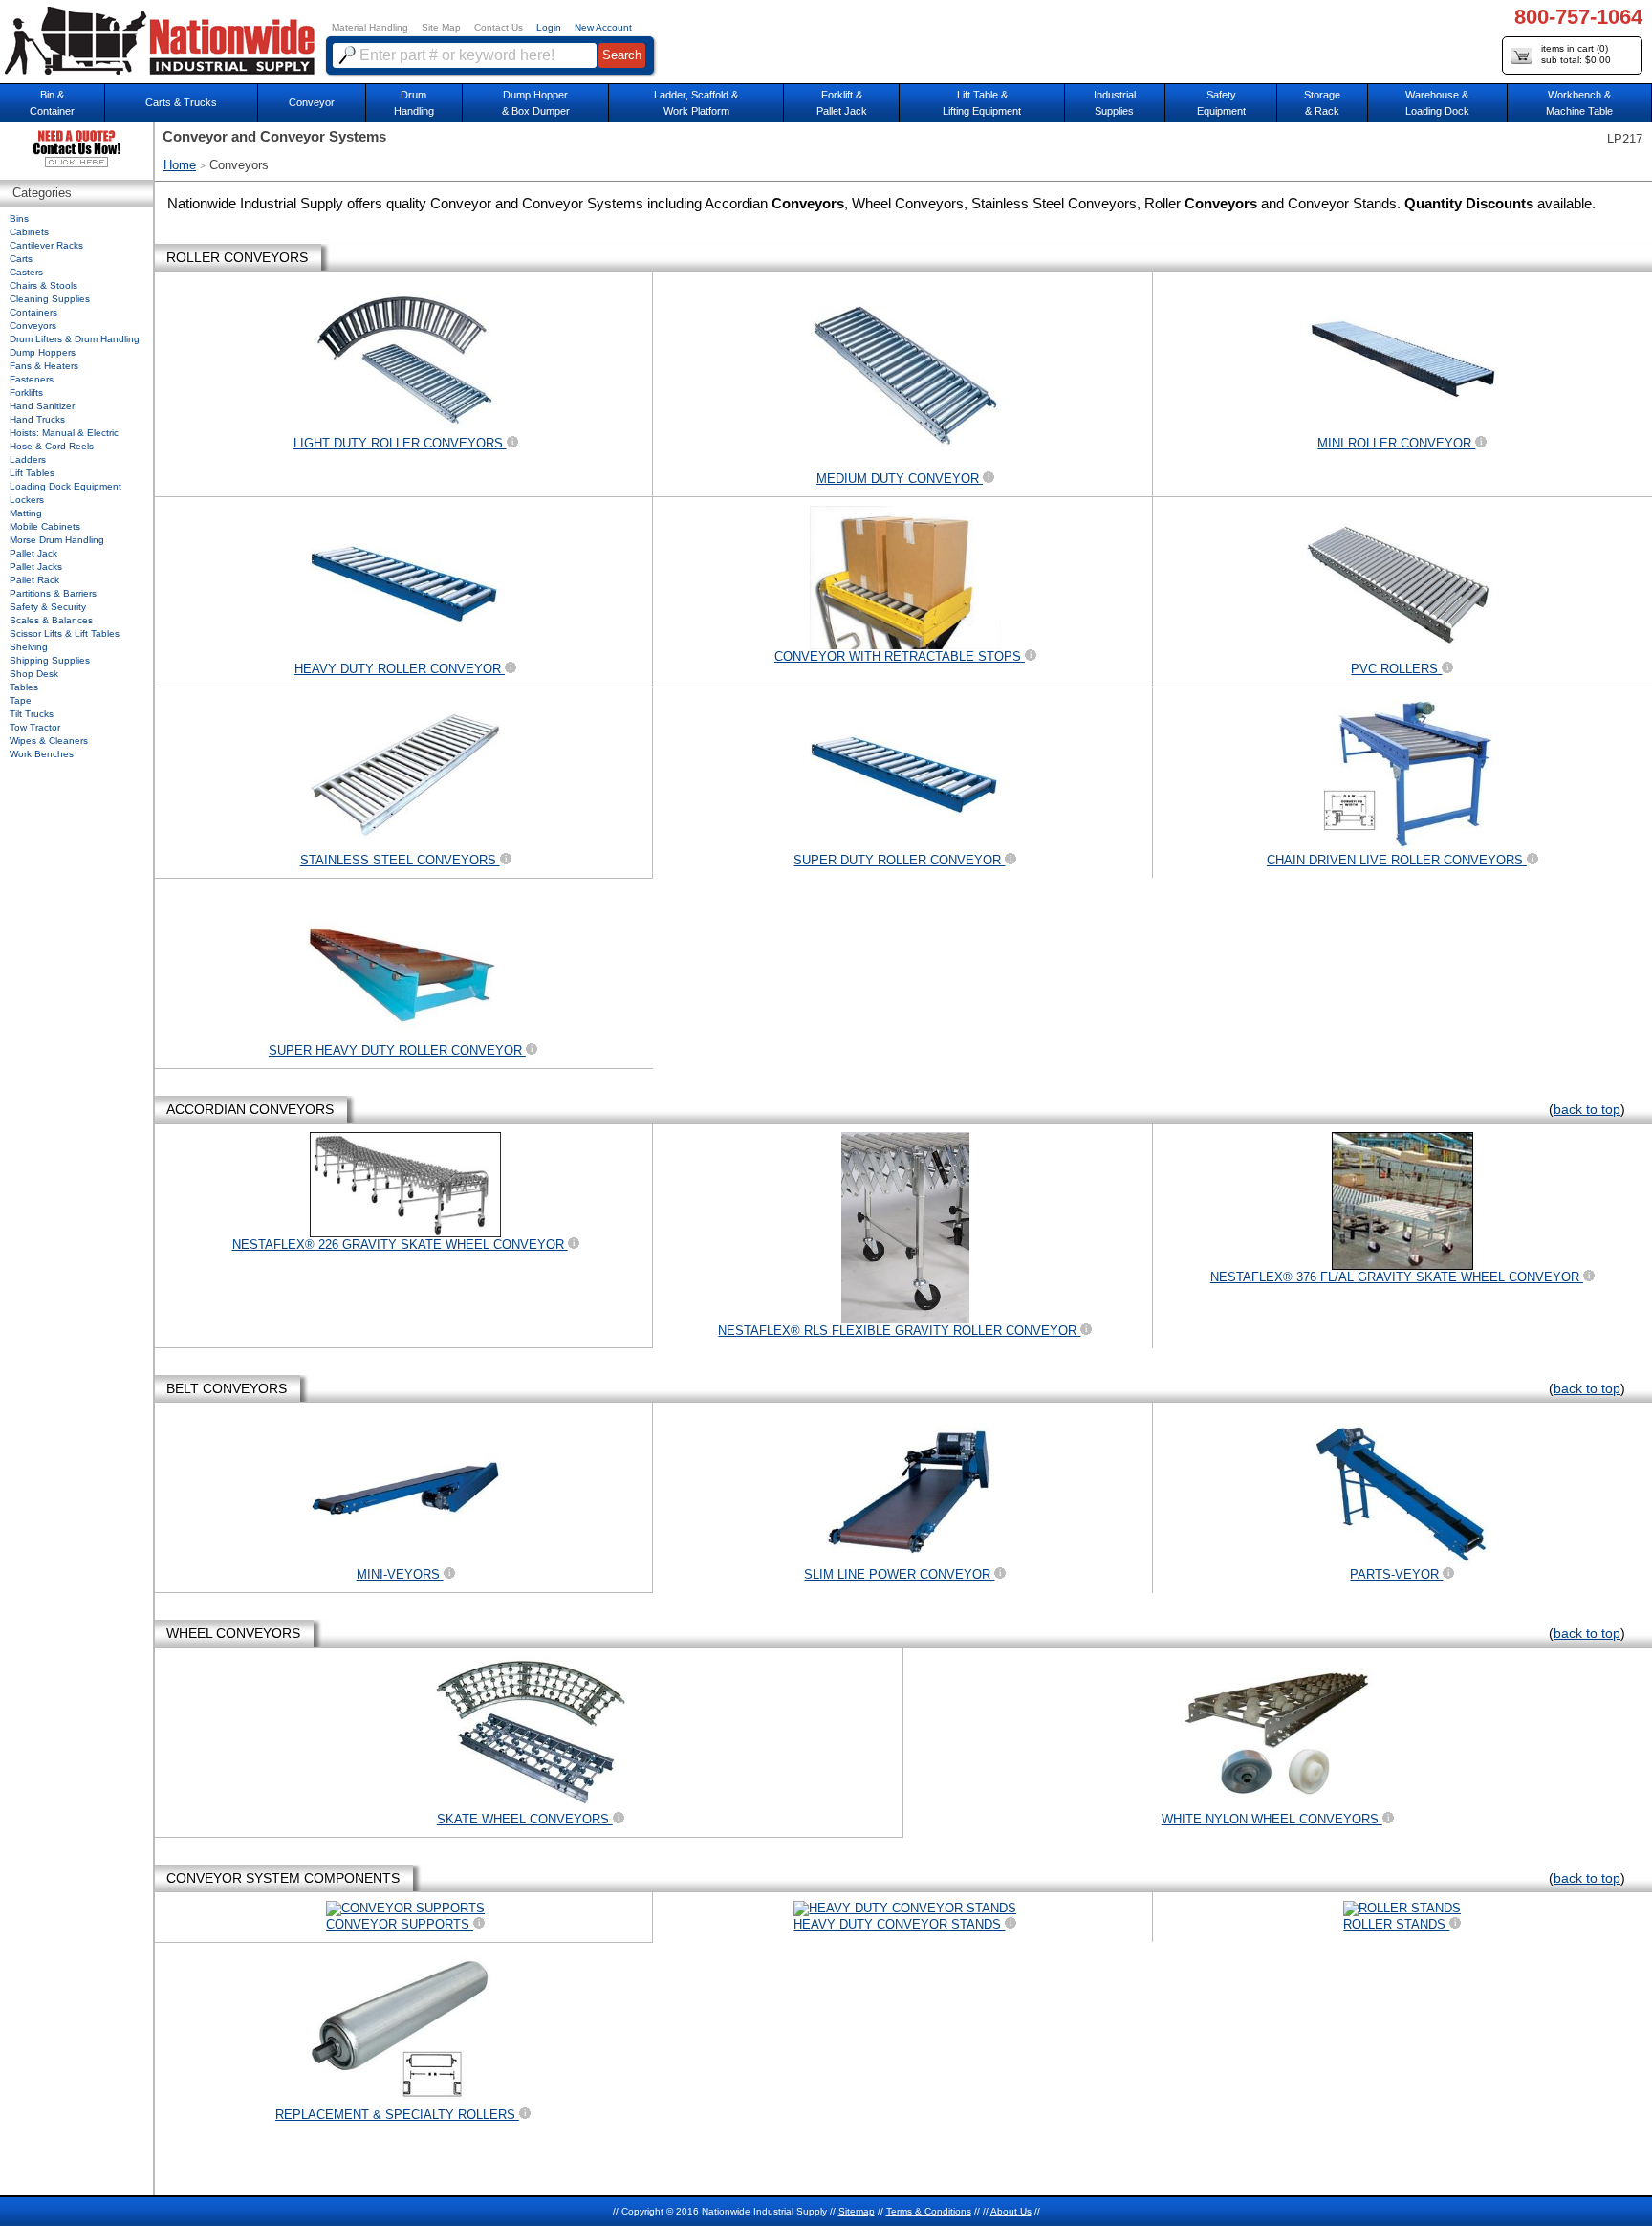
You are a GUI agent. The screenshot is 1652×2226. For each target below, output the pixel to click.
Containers (33, 312)
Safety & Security (48, 607)
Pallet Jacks (36, 567)
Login (549, 27)
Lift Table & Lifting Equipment (982, 103)
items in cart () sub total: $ (1576, 54)
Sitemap (857, 2211)
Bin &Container (52, 103)
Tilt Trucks (32, 714)
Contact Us (499, 27)
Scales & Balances (51, 620)
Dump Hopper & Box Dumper (536, 103)
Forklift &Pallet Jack (842, 103)
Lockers (27, 500)
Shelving (29, 647)
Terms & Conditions (929, 2211)
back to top (1587, 1109)
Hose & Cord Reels (52, 446)
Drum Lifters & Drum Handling (75, 339)
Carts (21, 259)
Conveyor (312, 102)
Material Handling (370, 27)
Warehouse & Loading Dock (1437, 103)
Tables (24, 687)
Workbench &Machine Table (1579, 103)
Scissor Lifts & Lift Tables (65, 633)
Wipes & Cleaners (49, 741)
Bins (19, 218)
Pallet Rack (34, 580)
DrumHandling (414, 103)
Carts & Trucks (181, 102)
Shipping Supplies (50, 660)
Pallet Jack (33, 553)
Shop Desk (34, 674)
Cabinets (29, 232)
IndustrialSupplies (1115, 103)
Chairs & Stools (43, 285)
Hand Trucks (37, 419)
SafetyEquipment (1221, 103)
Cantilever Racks (46, 245)
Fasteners (32, 379)
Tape (21, 700)
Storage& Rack (1322, 103)
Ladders (28, 459)
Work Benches (42, 754)
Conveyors (33, 326)
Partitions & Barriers (53, 593)
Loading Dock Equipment (65, 486)
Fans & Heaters (44, 366)
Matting (26, 513)
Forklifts (26, 393)
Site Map (441, 27)
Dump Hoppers (43, 352)
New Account (603, 27)
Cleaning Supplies (50, 299)
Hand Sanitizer (42, 406)
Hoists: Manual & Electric (64, 433)
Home (180, 165)
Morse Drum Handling (57, 540)
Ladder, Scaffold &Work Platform (696, 103)
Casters (26, 272)
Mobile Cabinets (45, 526)
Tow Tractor (35, 727)
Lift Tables (32, 473)
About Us (1011, 2211)
